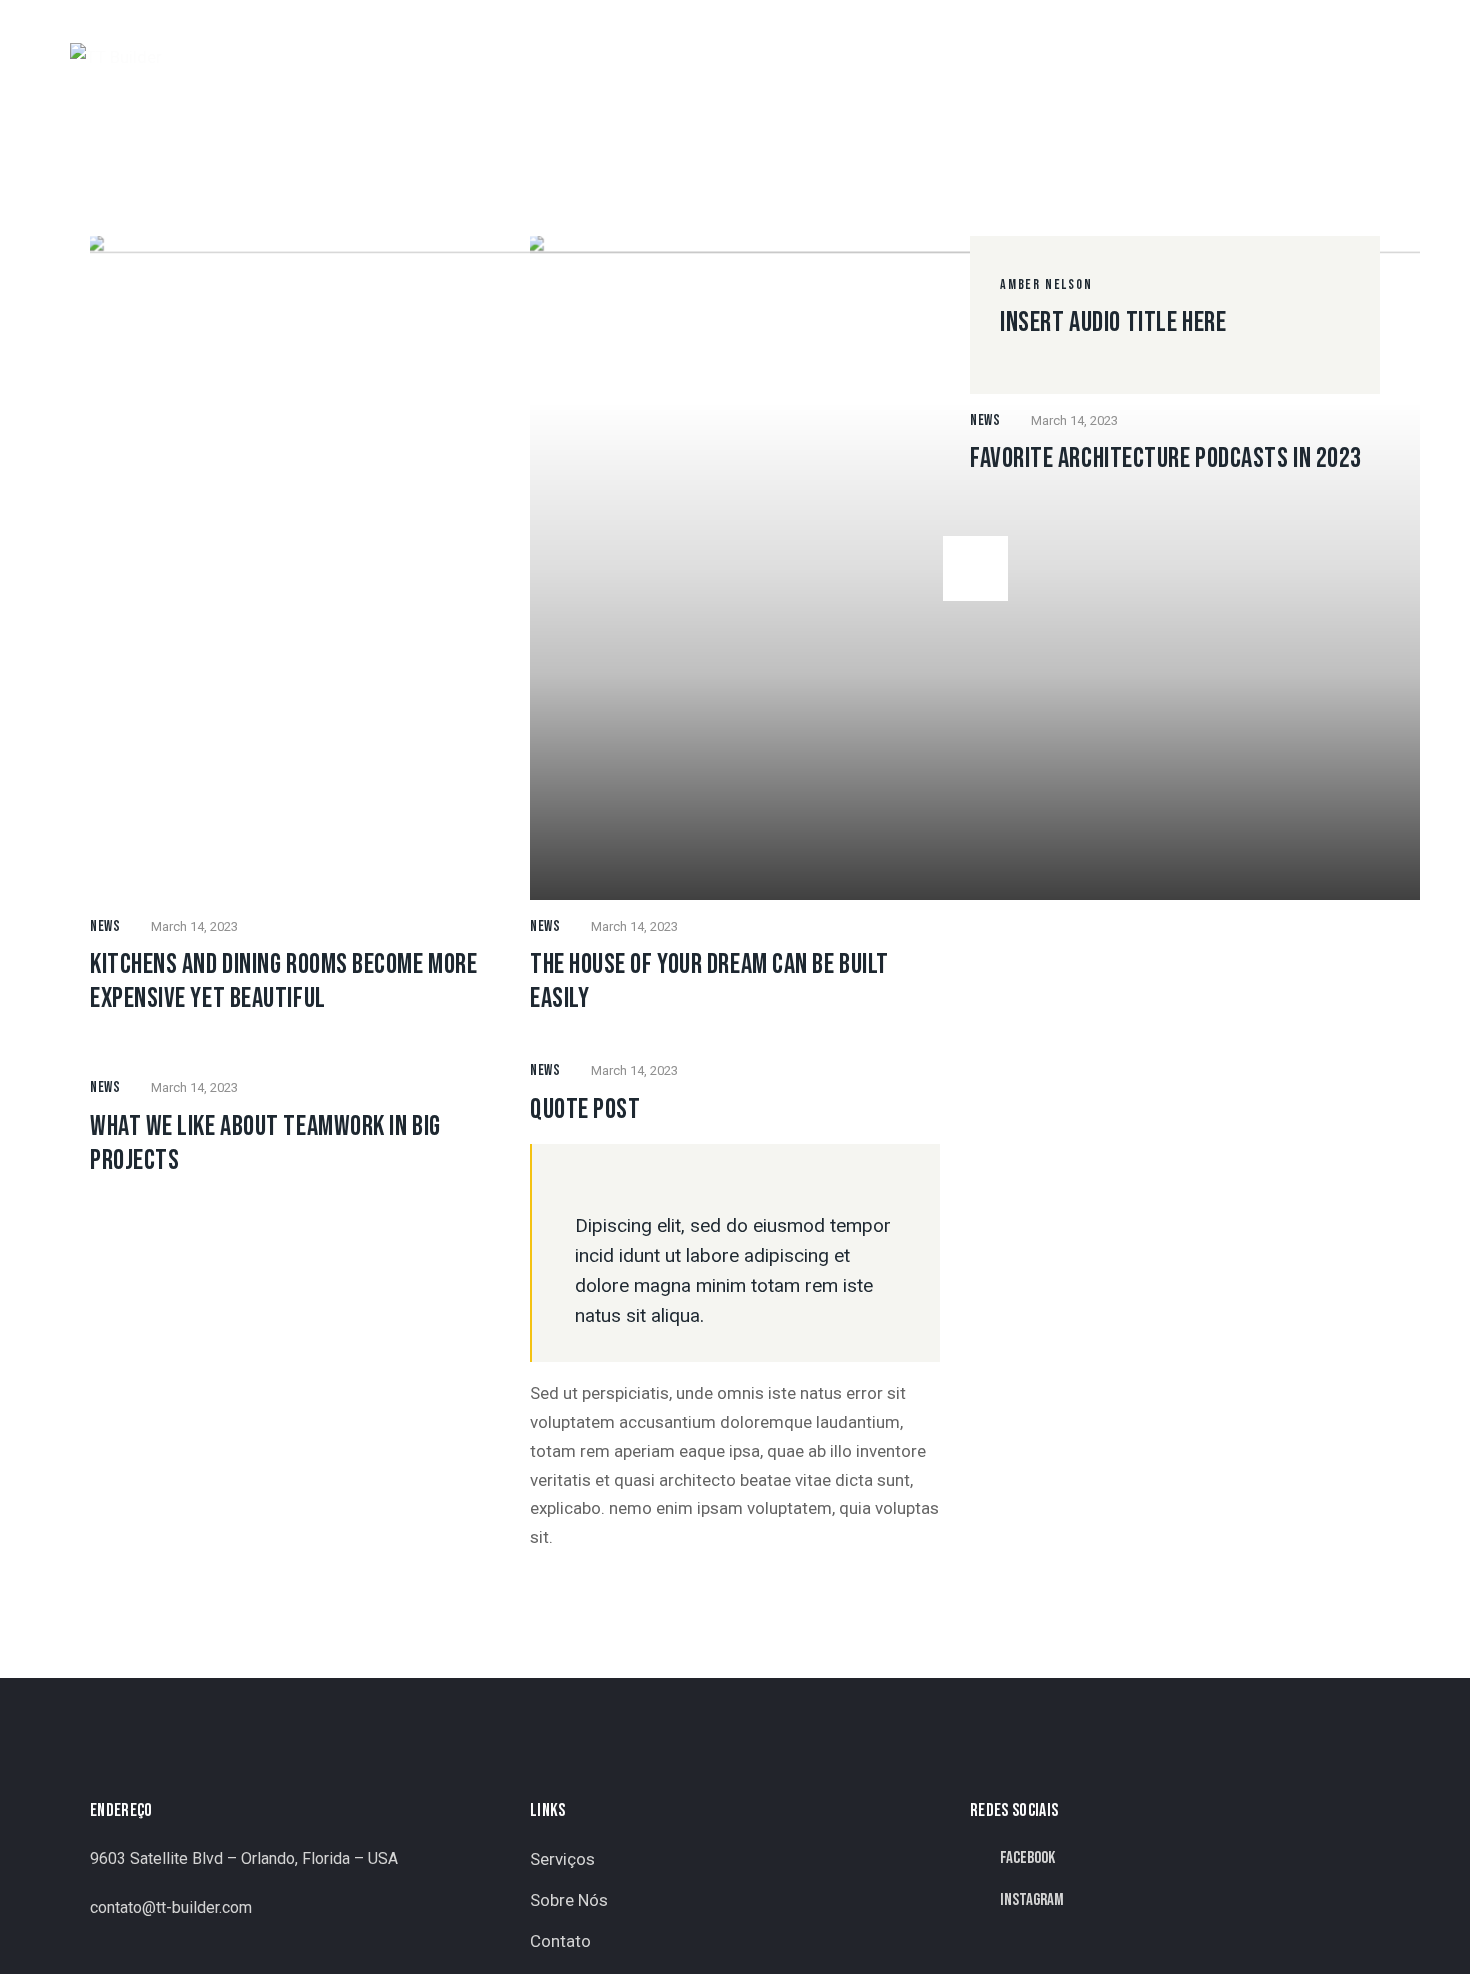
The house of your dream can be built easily (709, 981)
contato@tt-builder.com (171, 1907)
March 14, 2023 (194, 926)
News (105, 926)
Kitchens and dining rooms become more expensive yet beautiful (283, 981)
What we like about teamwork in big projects (265, 1143)
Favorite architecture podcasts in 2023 (1166, 458)
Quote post (585, 1109)
